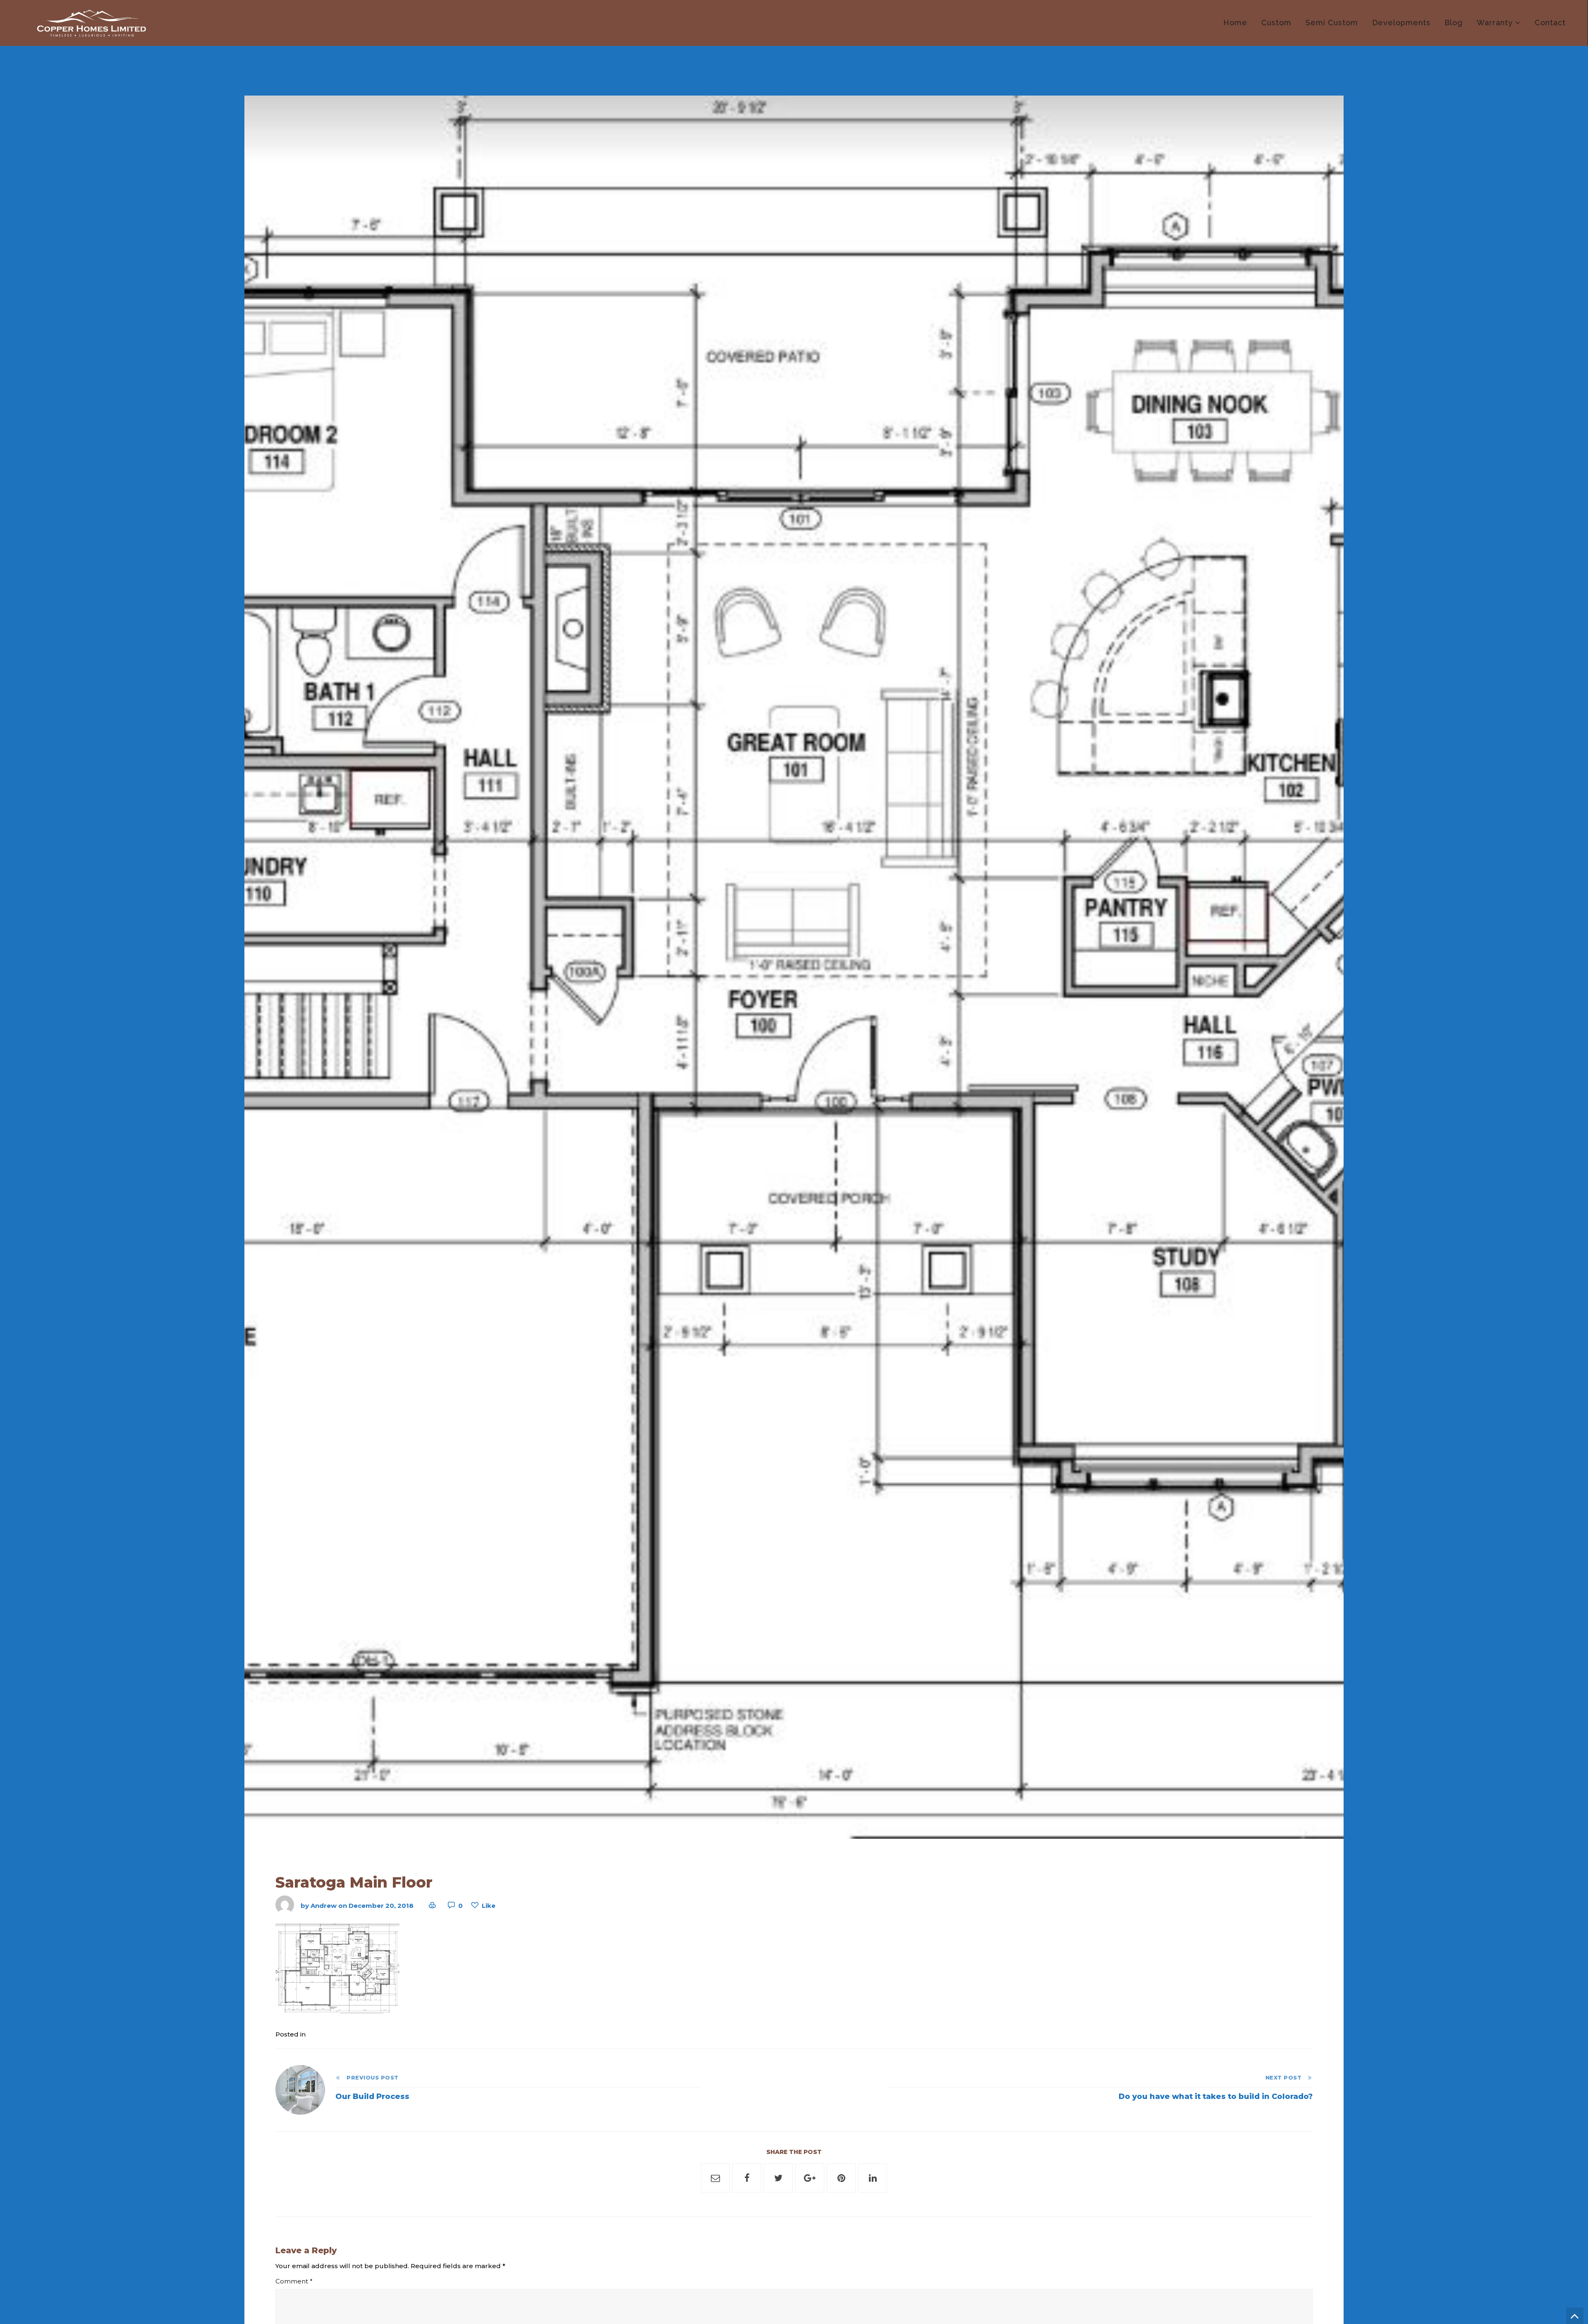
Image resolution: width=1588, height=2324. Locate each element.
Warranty (1495, 23)
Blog (1454, 23)
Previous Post (370, 2078)
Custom (1276, 23)
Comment (294, 2281)
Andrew (324, 1906)
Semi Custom (1332, 23)
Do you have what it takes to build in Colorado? (1216, 2096)
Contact (1550, 23)
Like (489, 1906)
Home (1235, 23)
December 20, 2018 (381, 1906)
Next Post (1286, 2078)
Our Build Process (372, 2096)
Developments (1401, 23)
